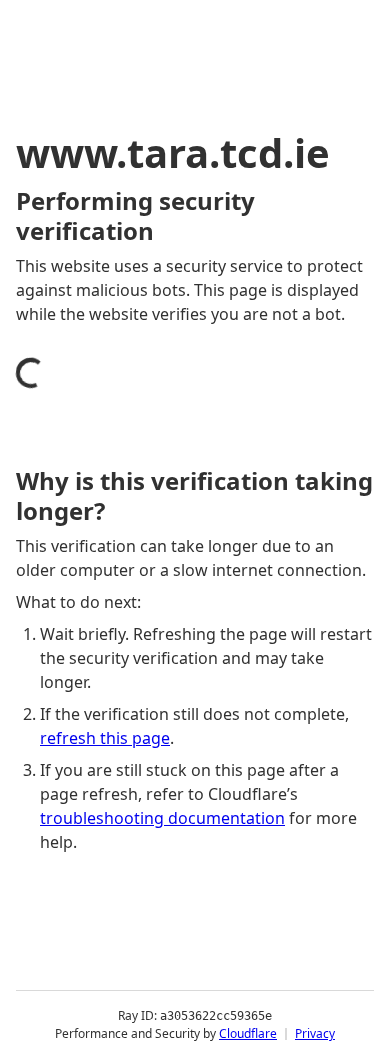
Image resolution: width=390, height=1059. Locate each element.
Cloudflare (248, 1033)
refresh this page (105, 738)
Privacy (315, 1033)
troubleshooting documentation (162, 818)
